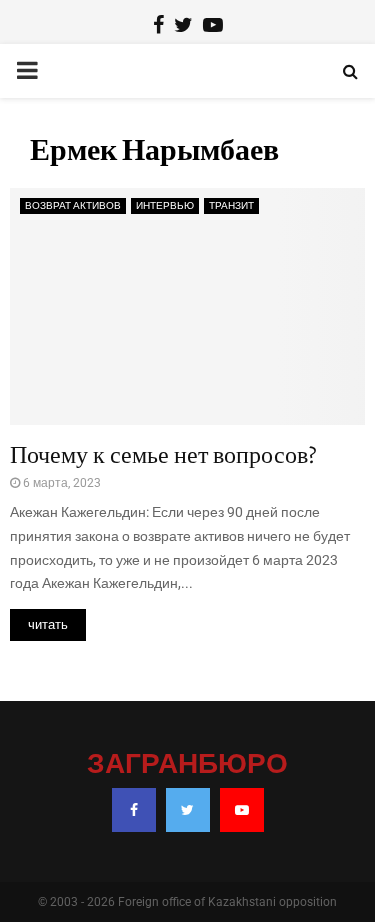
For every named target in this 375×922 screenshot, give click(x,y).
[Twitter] (188, 810)
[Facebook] (134, 810)
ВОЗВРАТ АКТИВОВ (73, 205)
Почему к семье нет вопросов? (163, 455)
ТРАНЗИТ (231, 205)
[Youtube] (242, 810)
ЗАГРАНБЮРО (187, 765)
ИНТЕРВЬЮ (165, 205)
